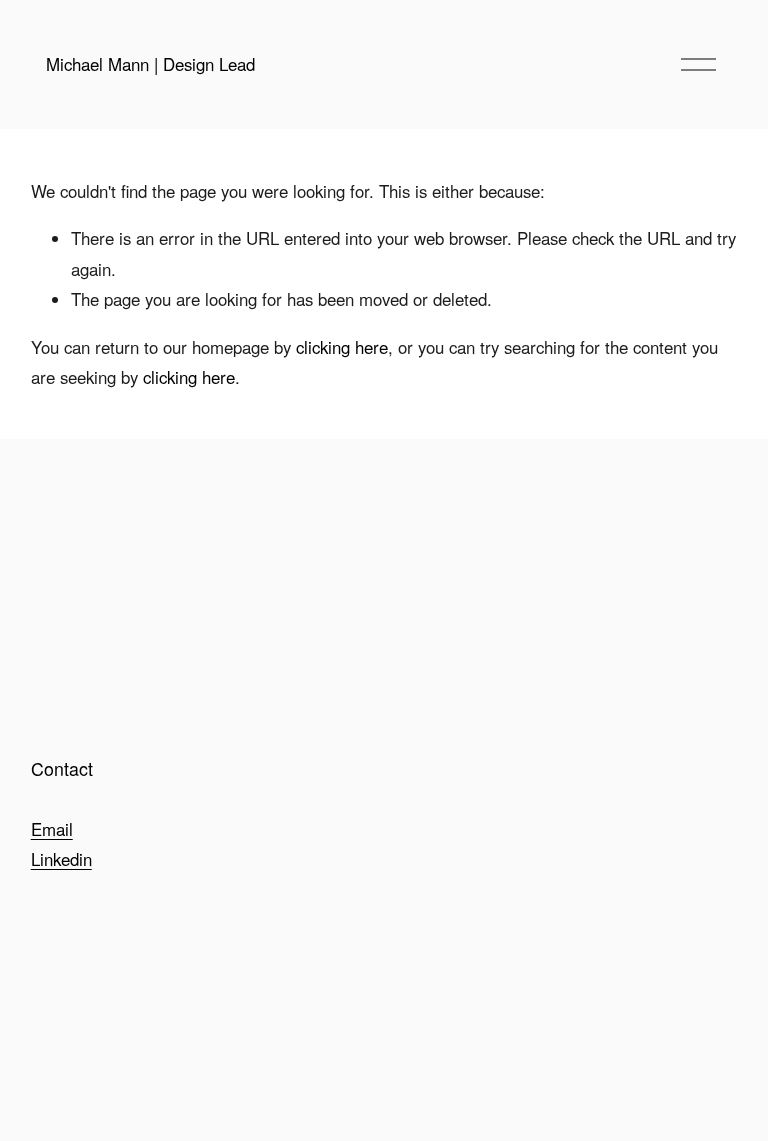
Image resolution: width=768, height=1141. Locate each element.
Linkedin (61, 859)
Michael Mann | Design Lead (150, 64)
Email (52, 829)
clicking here (342, 347)
